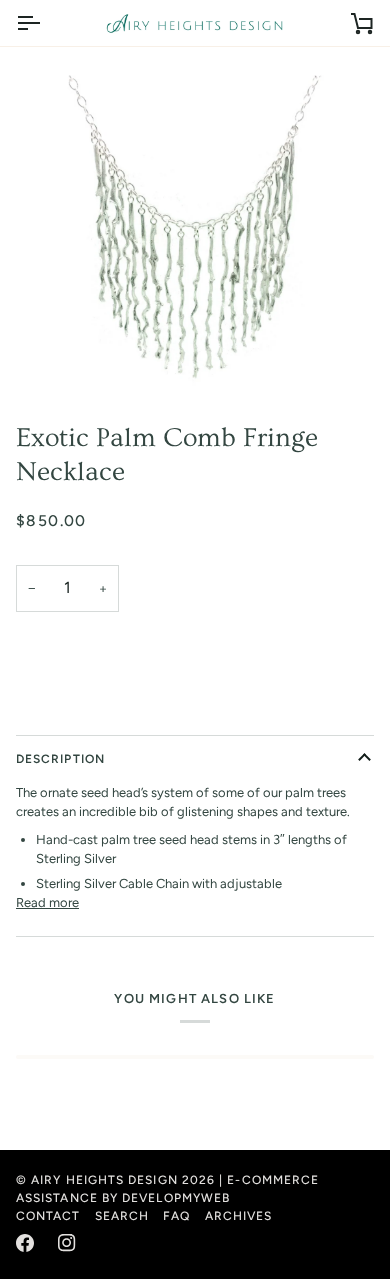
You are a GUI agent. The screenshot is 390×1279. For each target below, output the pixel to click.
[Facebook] (25, 1243)
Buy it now (195, 708)
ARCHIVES (239, 1216)
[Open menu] (46, 23)
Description (60, 759)
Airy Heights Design (104, 1180)
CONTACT (48, 1216)
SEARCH (122, 1216)
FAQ (176, 1216)
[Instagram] (67, 1243)
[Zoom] (195, 226)
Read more (47, 902)
